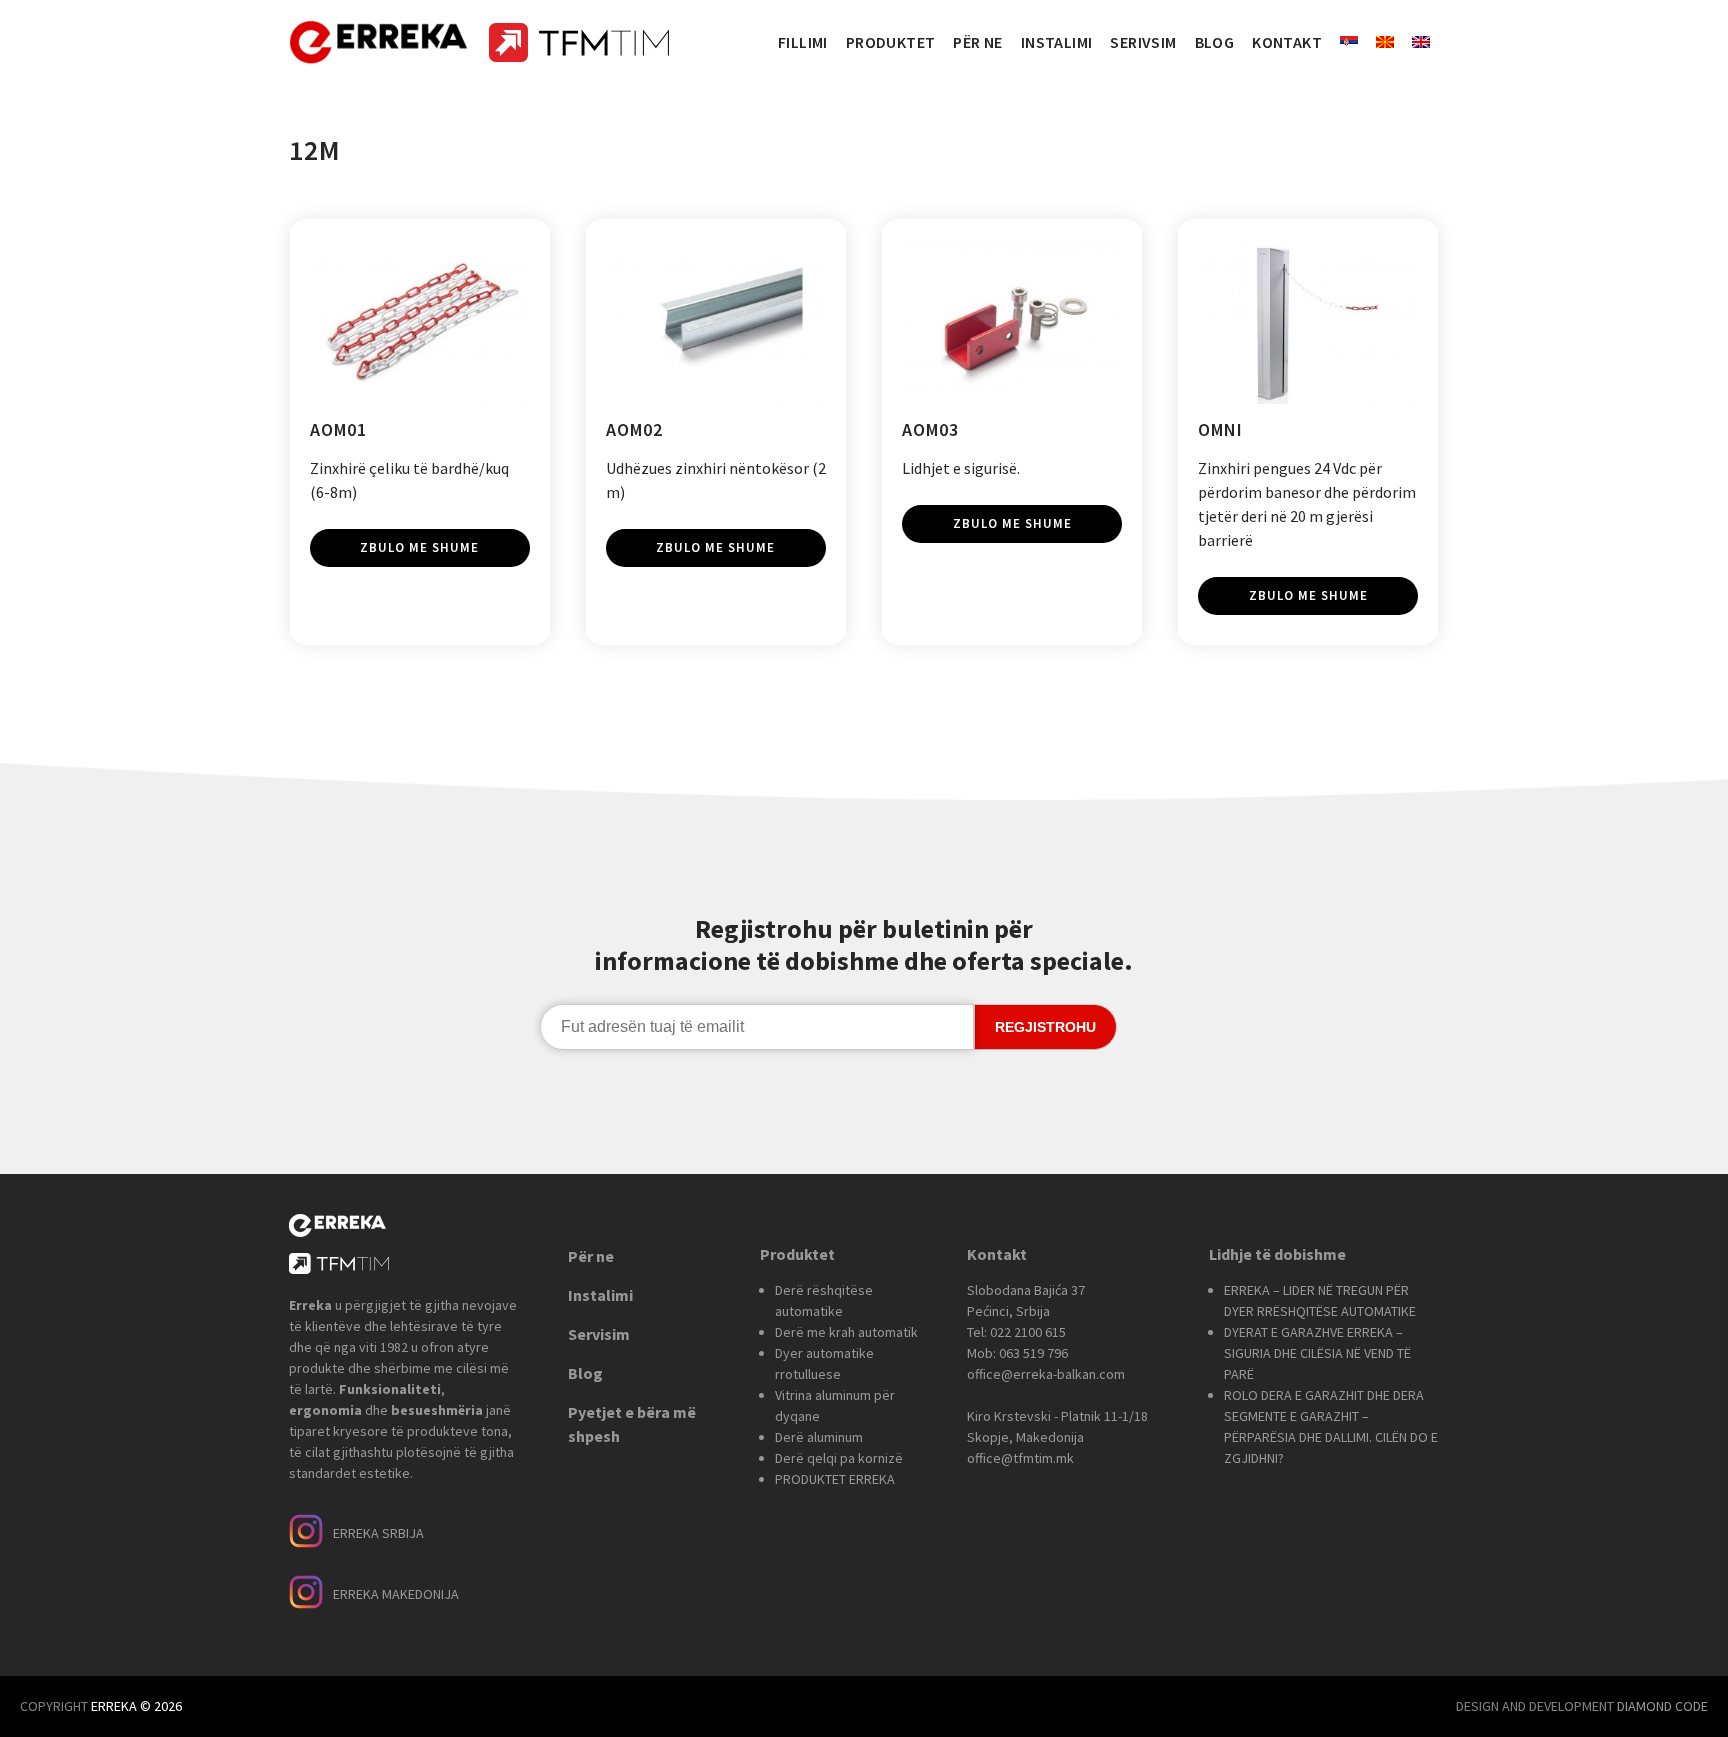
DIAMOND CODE (1662, 1706)
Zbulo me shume (419, 547)
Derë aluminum (819, 1437)
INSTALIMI (1057, 42)
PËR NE (977, 42)
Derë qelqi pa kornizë (839, 1458)
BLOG (1215, 42)
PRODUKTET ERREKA (835, 1479)
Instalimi (600, 1295)
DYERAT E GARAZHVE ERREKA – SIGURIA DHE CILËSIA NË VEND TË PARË (1317, 1353)
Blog (585, 1373)
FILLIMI (803, 42)
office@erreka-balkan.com (1046, 1374)
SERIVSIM (1143, 42)
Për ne (591, 1256)
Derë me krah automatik (846, 1332)
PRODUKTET (891, 42)
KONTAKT (1287, 42)
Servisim (599, 1334)
